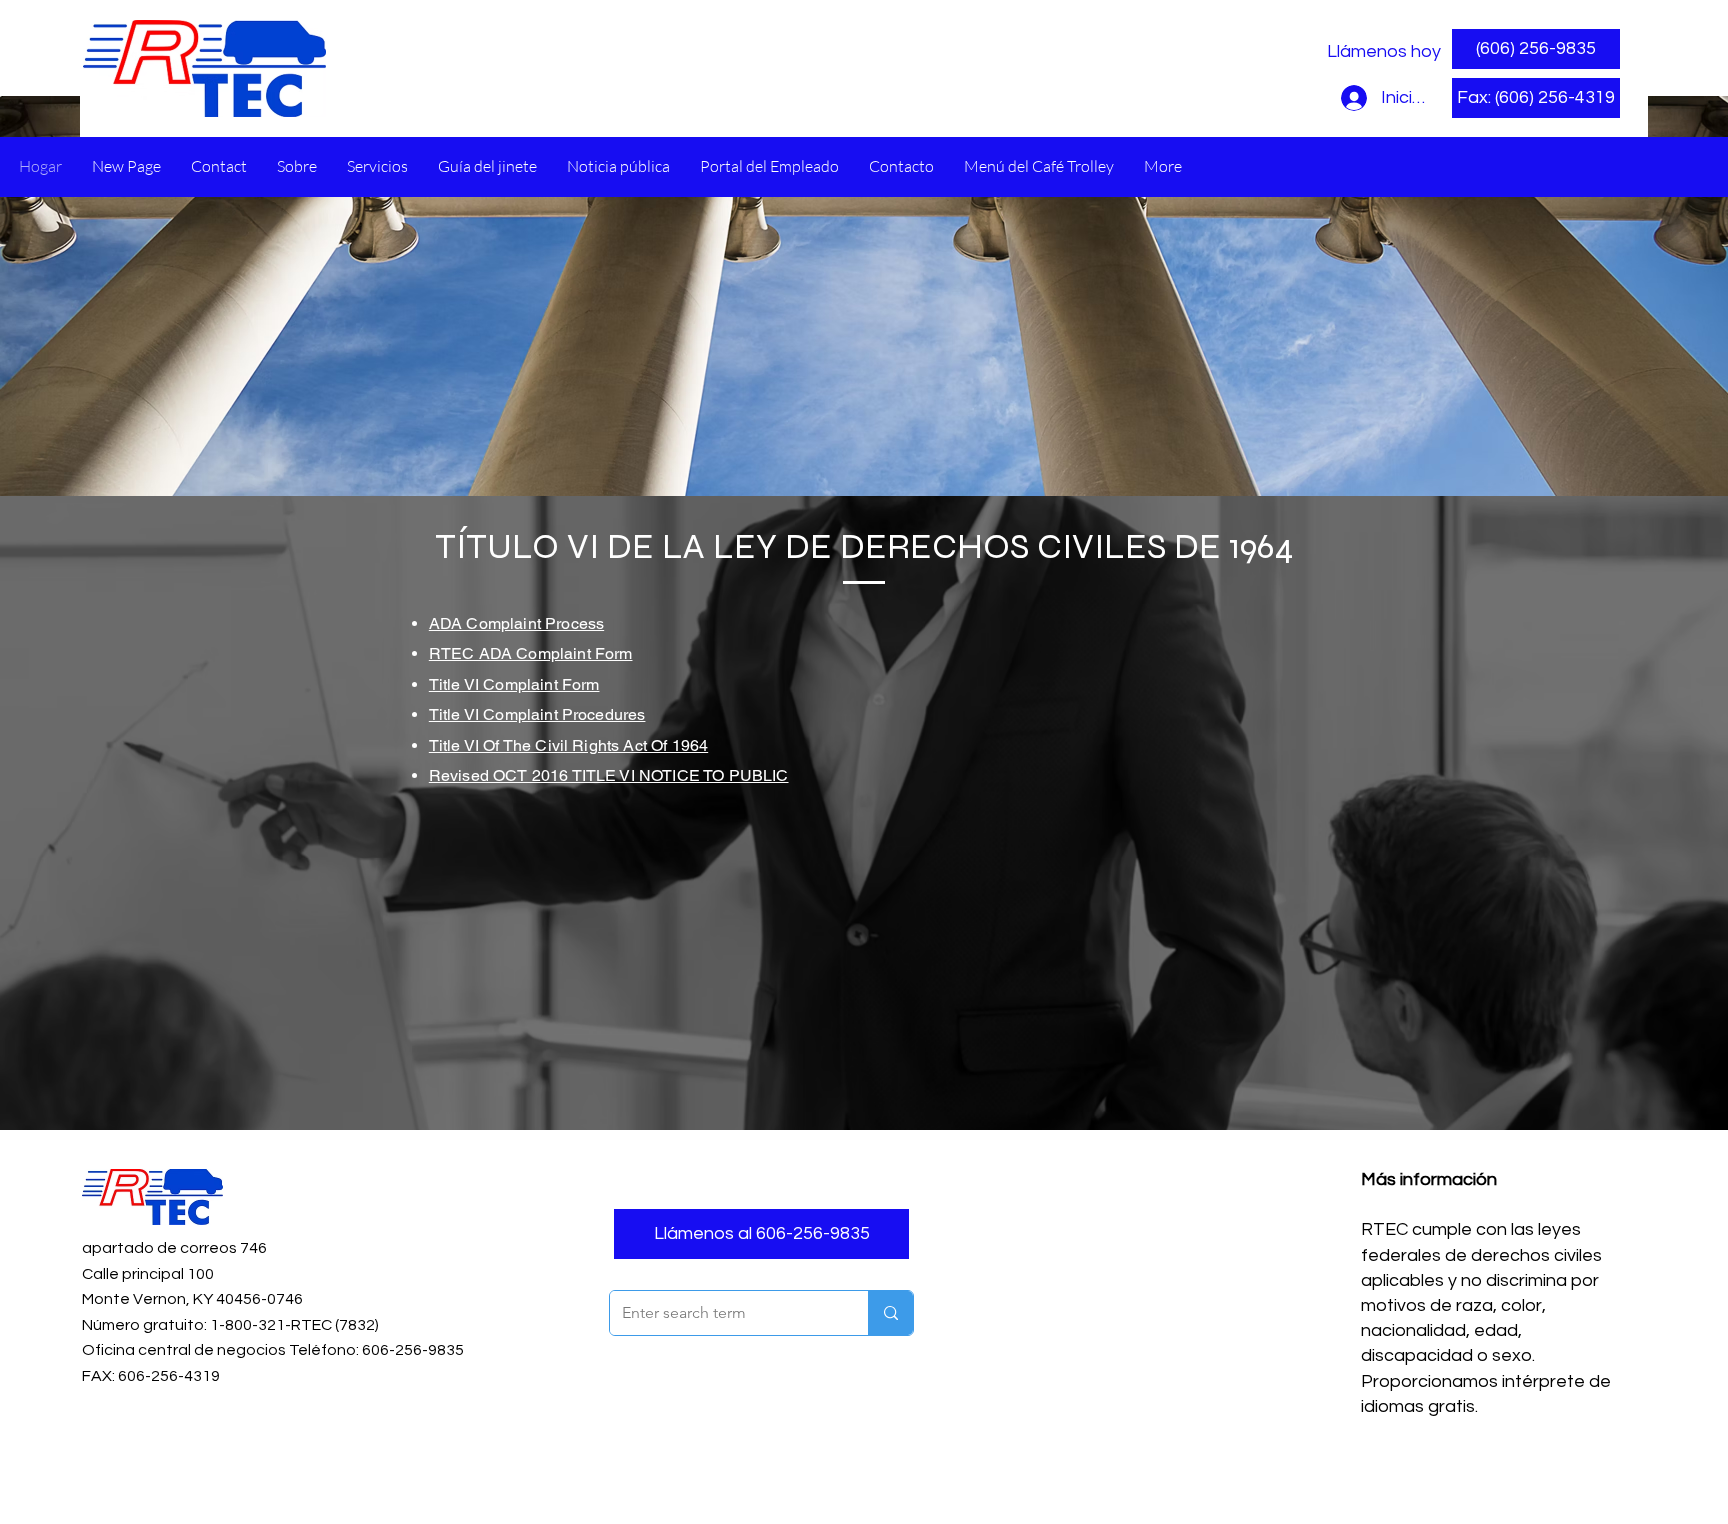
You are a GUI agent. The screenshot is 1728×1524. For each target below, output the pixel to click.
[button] (1536, 98)
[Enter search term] (890, 1313)
